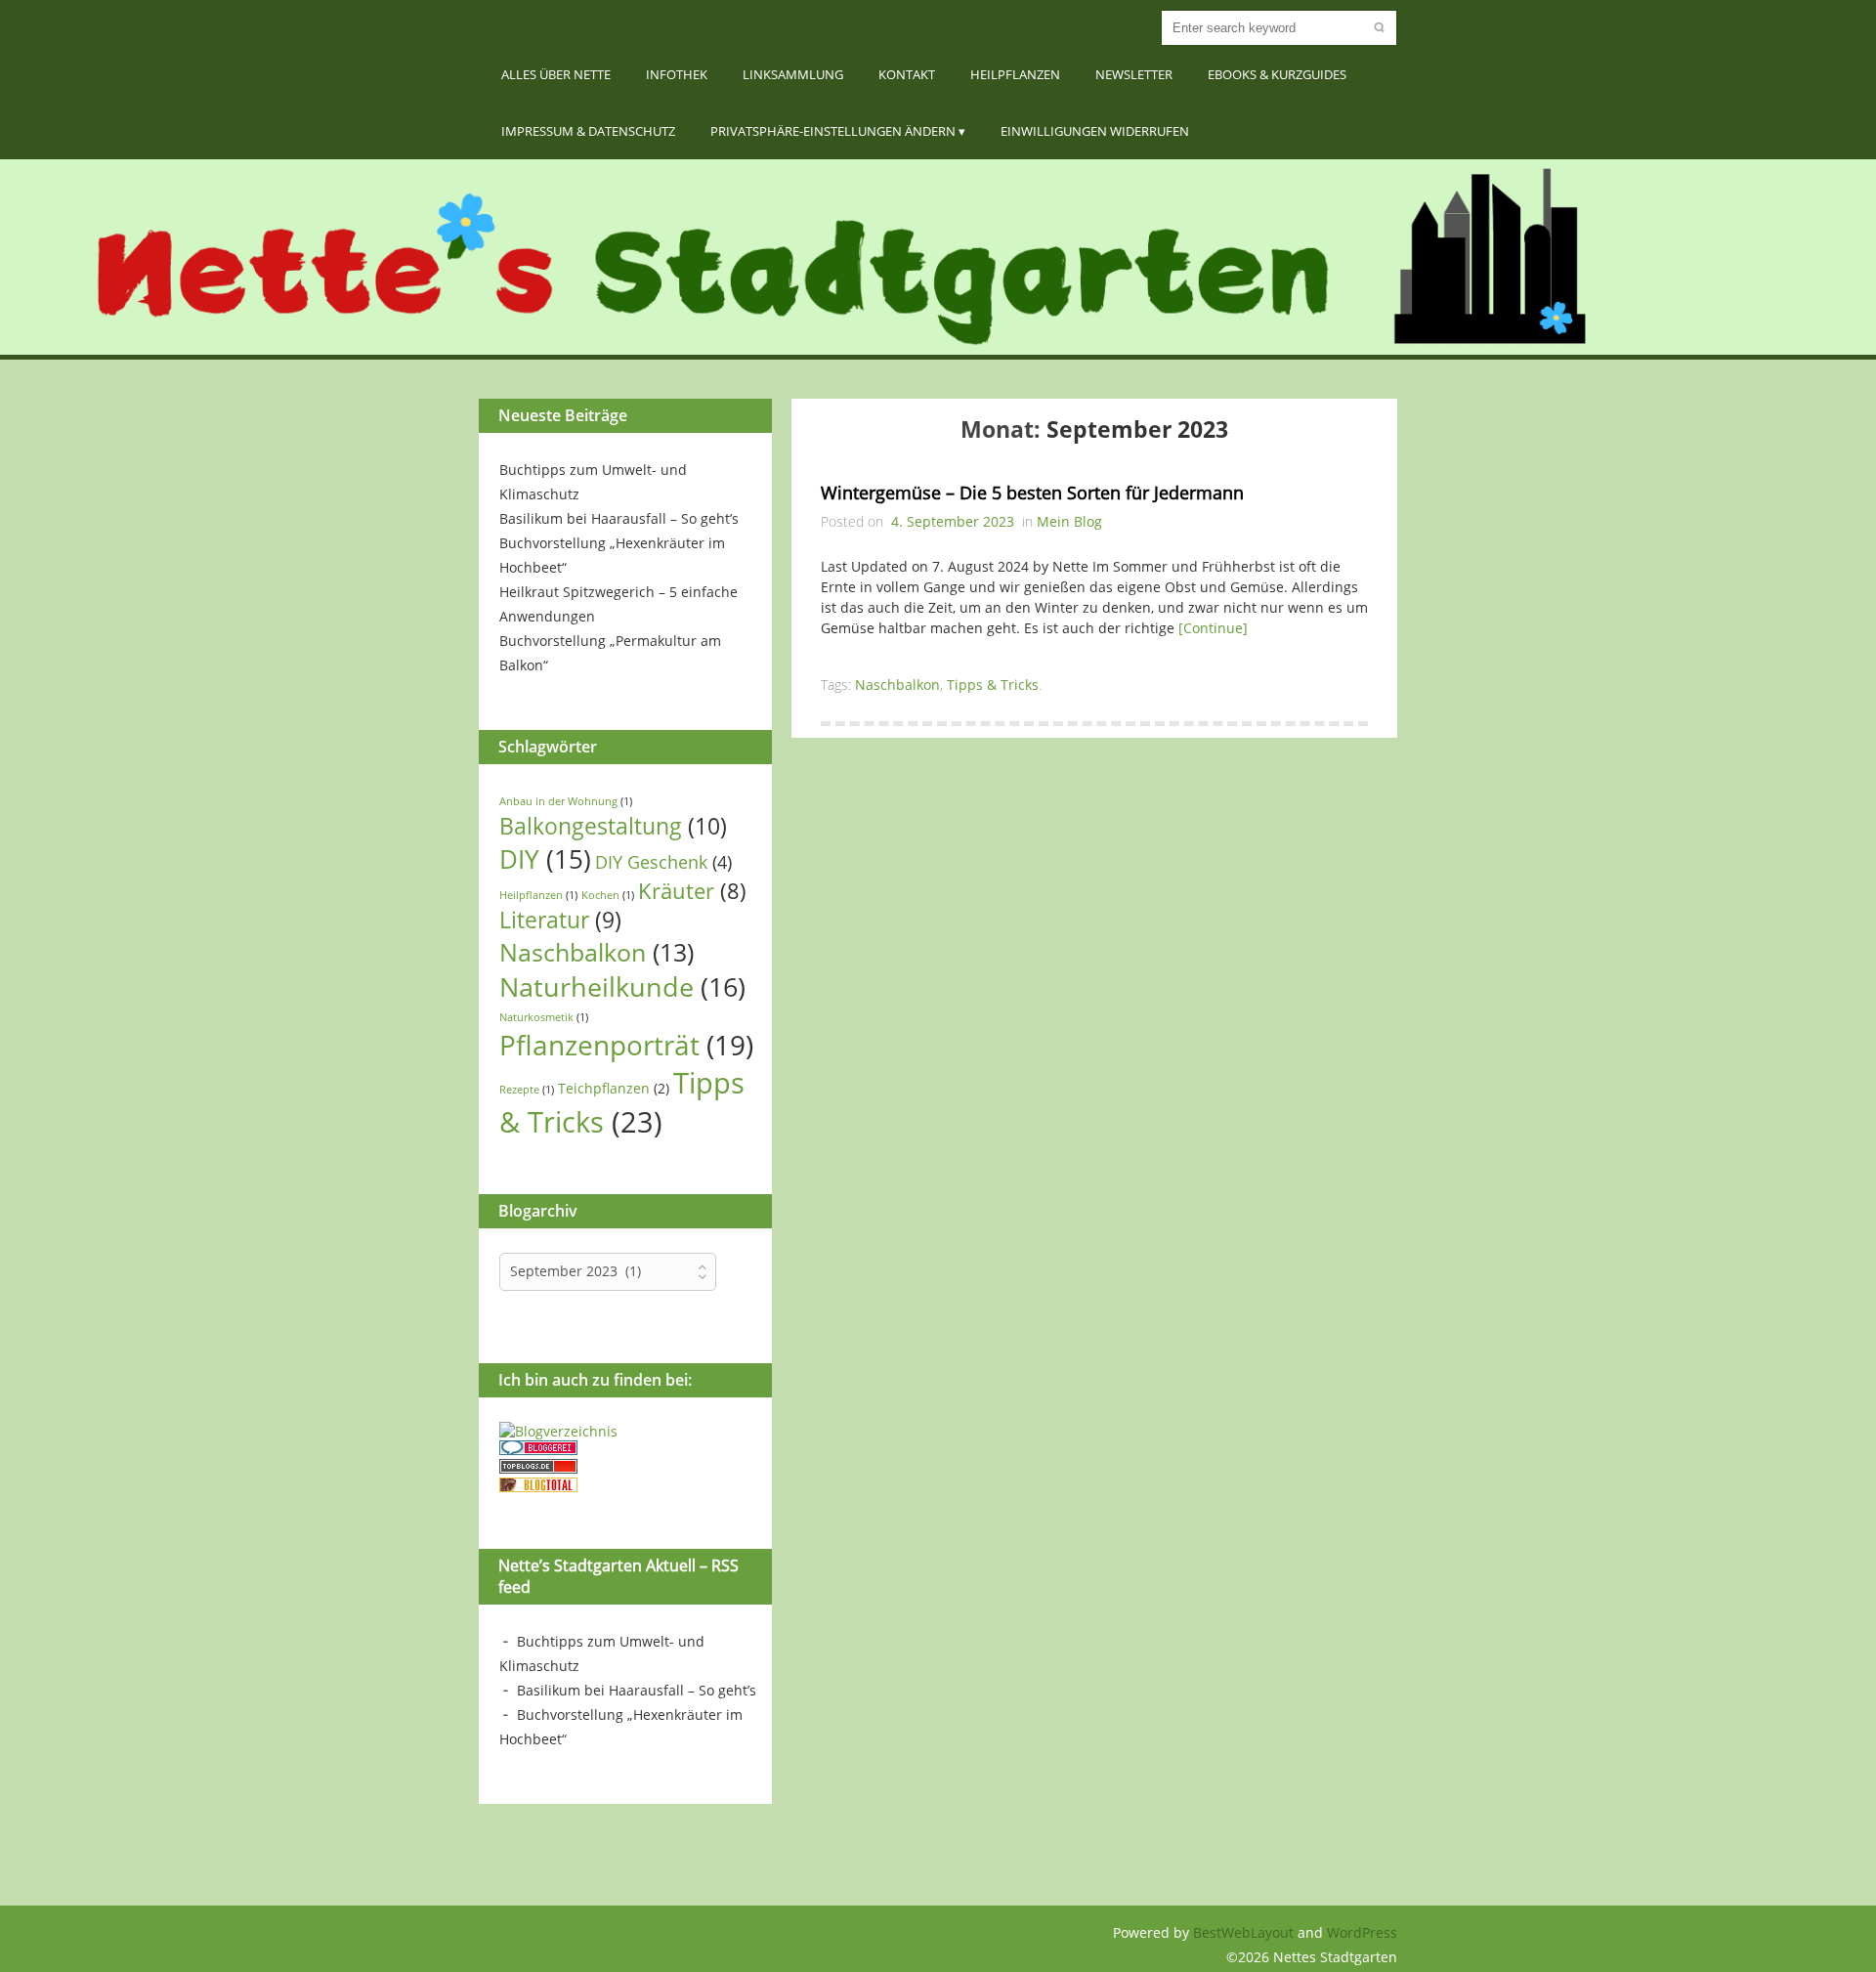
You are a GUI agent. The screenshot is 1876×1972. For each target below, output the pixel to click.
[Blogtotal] (538, 1487)
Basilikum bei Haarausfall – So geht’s (619, 518)
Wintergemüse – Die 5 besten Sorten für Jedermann (1032, 493)
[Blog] (558, 1431)
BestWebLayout (1245, 1932)
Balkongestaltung (613, 826)
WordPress (1362, 1932)
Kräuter (692, 891)
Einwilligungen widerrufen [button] (1095, 131)
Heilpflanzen (1015, 74)
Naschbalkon (597, 952)
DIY (545, 859)
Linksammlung (793, 74)
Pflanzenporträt (626, 1045)
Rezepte (527, 1090)
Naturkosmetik (544, 1017)
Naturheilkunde (622, 986)
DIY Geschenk (663, 862)
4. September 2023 (953, 521)
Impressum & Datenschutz (588, 131)
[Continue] (1213, 628)
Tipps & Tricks (622, 1102)
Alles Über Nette (556, 74)
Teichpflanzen (614, 1088)
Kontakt (907, 74)
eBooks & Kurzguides (1277, 74)
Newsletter (1134, 74)
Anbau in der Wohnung (566, 801)
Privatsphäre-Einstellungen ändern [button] (833, 131)
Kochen (608, 895)
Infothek (677, 74)
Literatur (560, 920)
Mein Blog (1069, 521)
